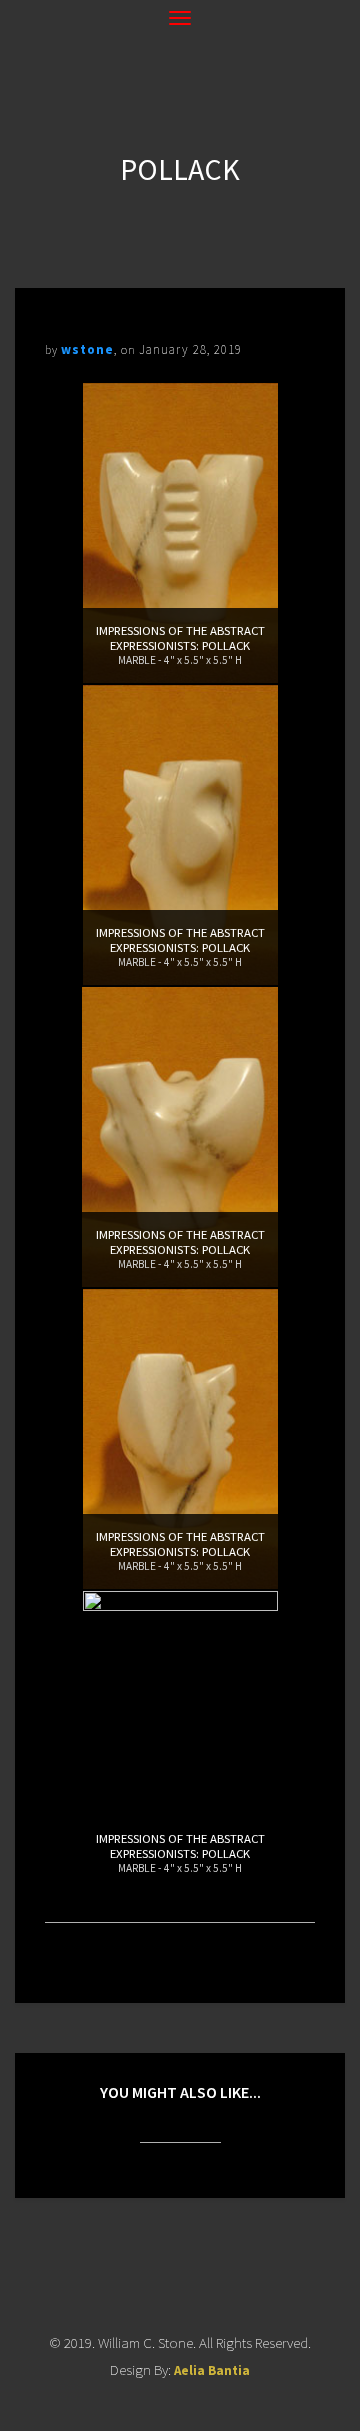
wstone (87, 349)
